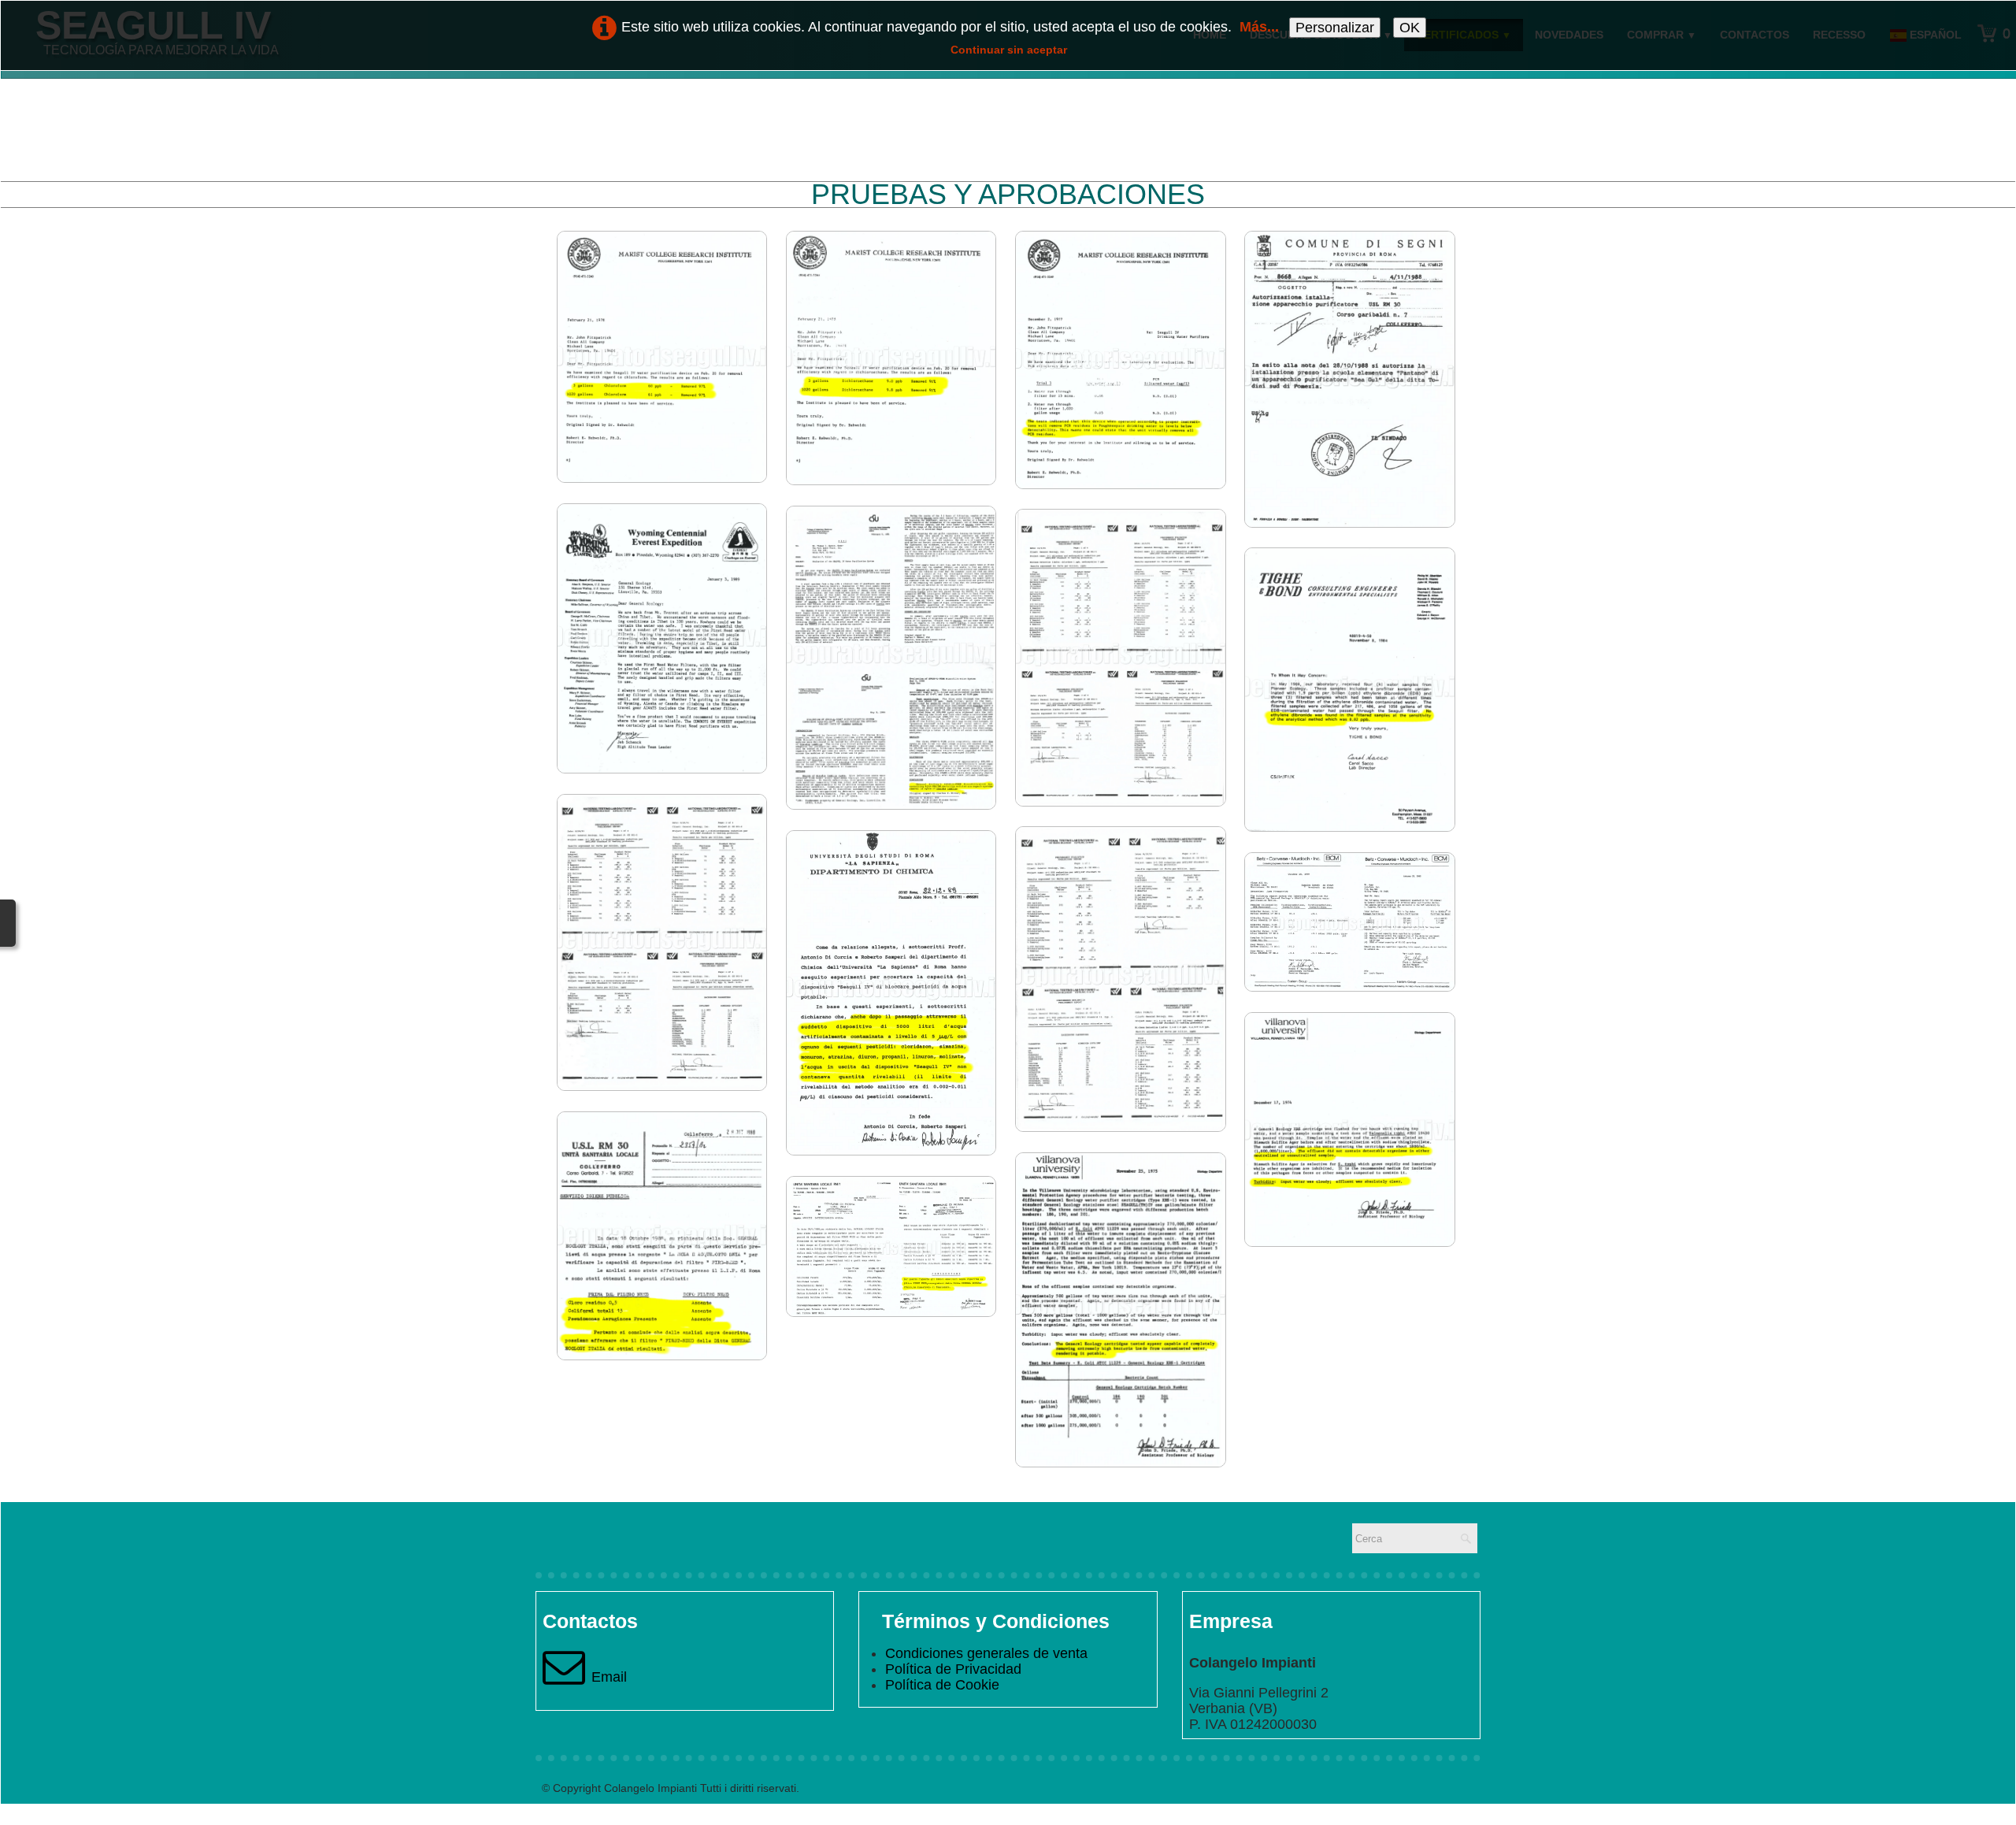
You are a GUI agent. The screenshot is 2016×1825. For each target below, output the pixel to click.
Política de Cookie (942, 1685)
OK (1410, 28)
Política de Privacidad (953, 1669)
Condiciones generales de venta (986, 1653)
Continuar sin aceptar (1009, 50)
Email (609, 1677)
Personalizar (1335, 28)
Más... (1259, 27)
